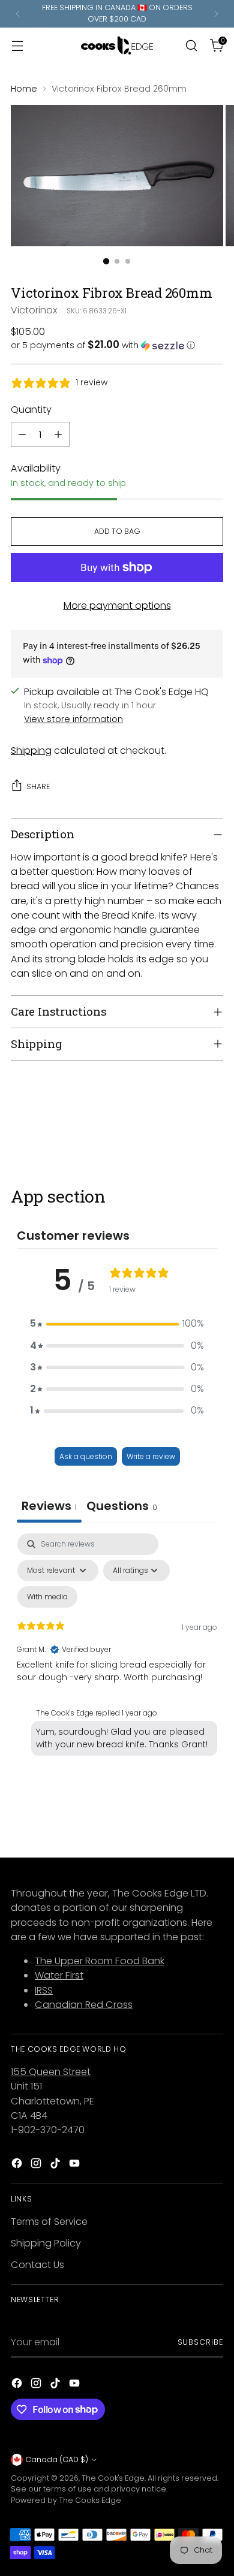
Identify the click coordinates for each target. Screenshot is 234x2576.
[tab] (122, 1507)
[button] (117, 345)
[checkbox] (47, 1597)
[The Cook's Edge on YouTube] (76, 2165)
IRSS (44, 1990)
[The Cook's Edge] (117, 46)
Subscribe (200, 2342)
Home (24, 89)
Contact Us (37, 2265)
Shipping (31, 751)
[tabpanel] (117, 1647)
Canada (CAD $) (57, 2459)
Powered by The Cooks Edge (66, 2500)
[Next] (216, 14)
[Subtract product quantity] (22, 434)
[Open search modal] (191, 45)
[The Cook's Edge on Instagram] (37, 2165)
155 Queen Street (51, 2072)
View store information (73, 719)
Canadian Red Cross (84, 2005)
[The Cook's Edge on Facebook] (18, 2165)
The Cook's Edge (113, 2478)
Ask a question (86, 1456)
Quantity (31, 410)
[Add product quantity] (58, 434)
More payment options (117, 606)
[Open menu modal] (17, 45)
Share (38, 786)
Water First (59, 1975)
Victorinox (34, 310)
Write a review (151, 1456)
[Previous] (18, 14)
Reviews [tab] (49, 1506)
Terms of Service (49, 2222)
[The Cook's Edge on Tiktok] (56, 2165)
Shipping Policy (46, 2243)
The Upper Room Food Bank (100, 1961)
